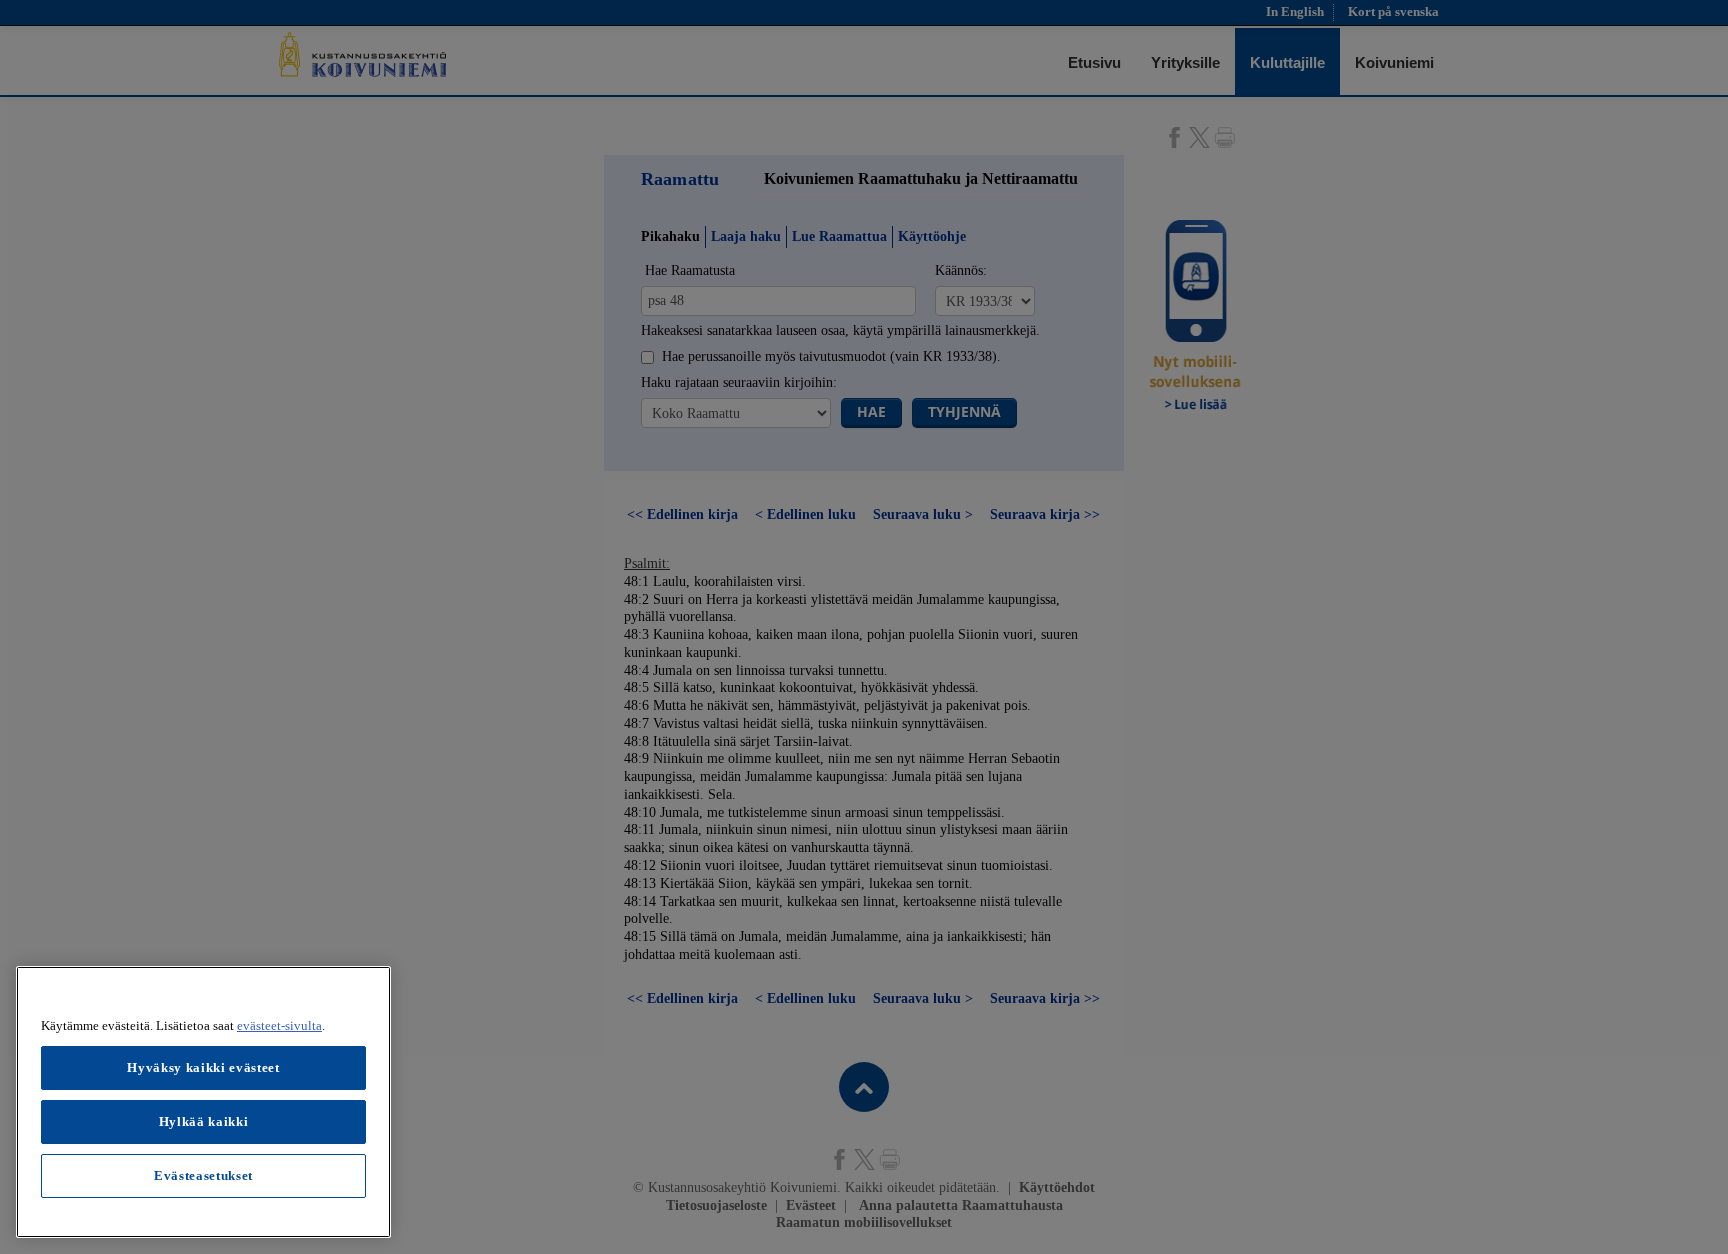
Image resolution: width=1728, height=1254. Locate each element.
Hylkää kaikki (204, 1121)
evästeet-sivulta (279, 1025)
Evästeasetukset (203, 1175)
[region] (203, 1102)
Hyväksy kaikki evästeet (203, 1067)
